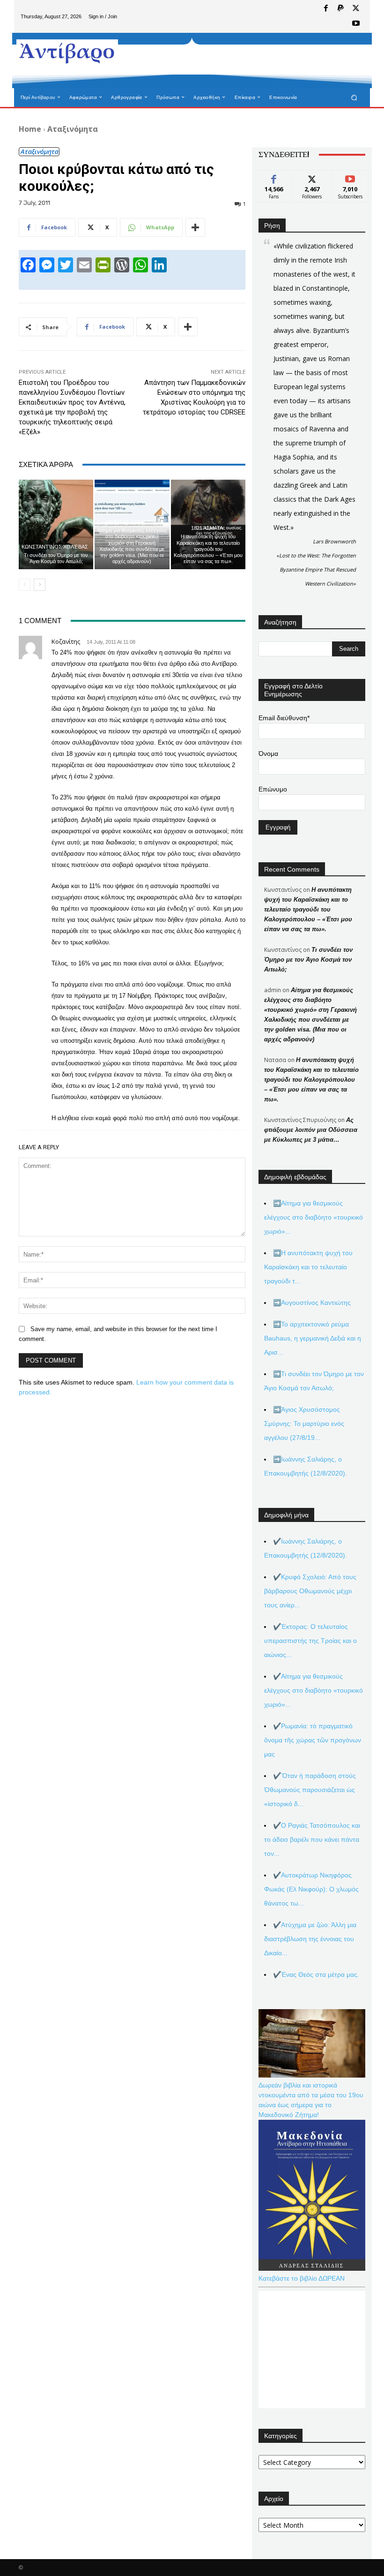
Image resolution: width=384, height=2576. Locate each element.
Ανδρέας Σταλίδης (131, 522)
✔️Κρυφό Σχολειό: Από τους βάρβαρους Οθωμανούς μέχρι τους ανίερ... (310, 1591)
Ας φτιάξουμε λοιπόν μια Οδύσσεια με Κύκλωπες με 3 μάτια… (311, 1130)
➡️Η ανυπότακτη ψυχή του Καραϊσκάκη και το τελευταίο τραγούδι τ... (308, 1267)
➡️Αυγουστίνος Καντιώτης (312, 1303)
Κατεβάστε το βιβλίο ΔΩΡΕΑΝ (302, 2278)
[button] (354, 97)
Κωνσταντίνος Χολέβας (55, 547)
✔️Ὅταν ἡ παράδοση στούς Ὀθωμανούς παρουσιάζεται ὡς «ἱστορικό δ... (310, 1790)
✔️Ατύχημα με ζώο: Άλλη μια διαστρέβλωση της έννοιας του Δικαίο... (310, 1939)
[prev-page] (25, 585)
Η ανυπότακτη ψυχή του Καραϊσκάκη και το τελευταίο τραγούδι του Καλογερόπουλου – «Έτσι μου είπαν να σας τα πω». (208, 549)
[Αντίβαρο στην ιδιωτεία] (67, 52)
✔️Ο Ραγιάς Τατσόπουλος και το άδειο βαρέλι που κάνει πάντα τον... (312, 1839)
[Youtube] (356, 24)
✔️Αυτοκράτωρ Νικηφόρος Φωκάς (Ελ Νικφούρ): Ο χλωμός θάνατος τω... (311, 1889)
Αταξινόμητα (73, 129)
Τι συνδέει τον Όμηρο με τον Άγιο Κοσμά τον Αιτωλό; (56, 558)
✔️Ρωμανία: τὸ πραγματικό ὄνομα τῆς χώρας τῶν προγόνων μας (313, 1740)
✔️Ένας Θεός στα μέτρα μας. (316, 1974)
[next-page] (40, 585)
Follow (312, 177)
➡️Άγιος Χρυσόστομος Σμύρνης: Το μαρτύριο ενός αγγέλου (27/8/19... (304, 1424)
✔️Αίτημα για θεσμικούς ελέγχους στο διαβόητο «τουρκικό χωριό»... (314, 1690)
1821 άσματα (207, 528)
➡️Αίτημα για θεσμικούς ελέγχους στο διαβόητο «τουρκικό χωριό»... (314, 1217)
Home (30, 129)
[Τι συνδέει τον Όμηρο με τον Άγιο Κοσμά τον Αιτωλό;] (56, 524)
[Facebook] (326, 9)
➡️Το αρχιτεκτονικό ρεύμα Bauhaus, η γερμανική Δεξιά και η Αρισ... (313, 1338)
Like (274, 177)
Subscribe (350, 177)
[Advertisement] (236, 60)
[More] (195, 227)
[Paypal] (341, 9)
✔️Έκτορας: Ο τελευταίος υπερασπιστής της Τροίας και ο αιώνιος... (310, 1641)
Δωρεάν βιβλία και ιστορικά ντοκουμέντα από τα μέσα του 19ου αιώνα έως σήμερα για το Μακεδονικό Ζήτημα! (311, 2100)
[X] (356, 9)
